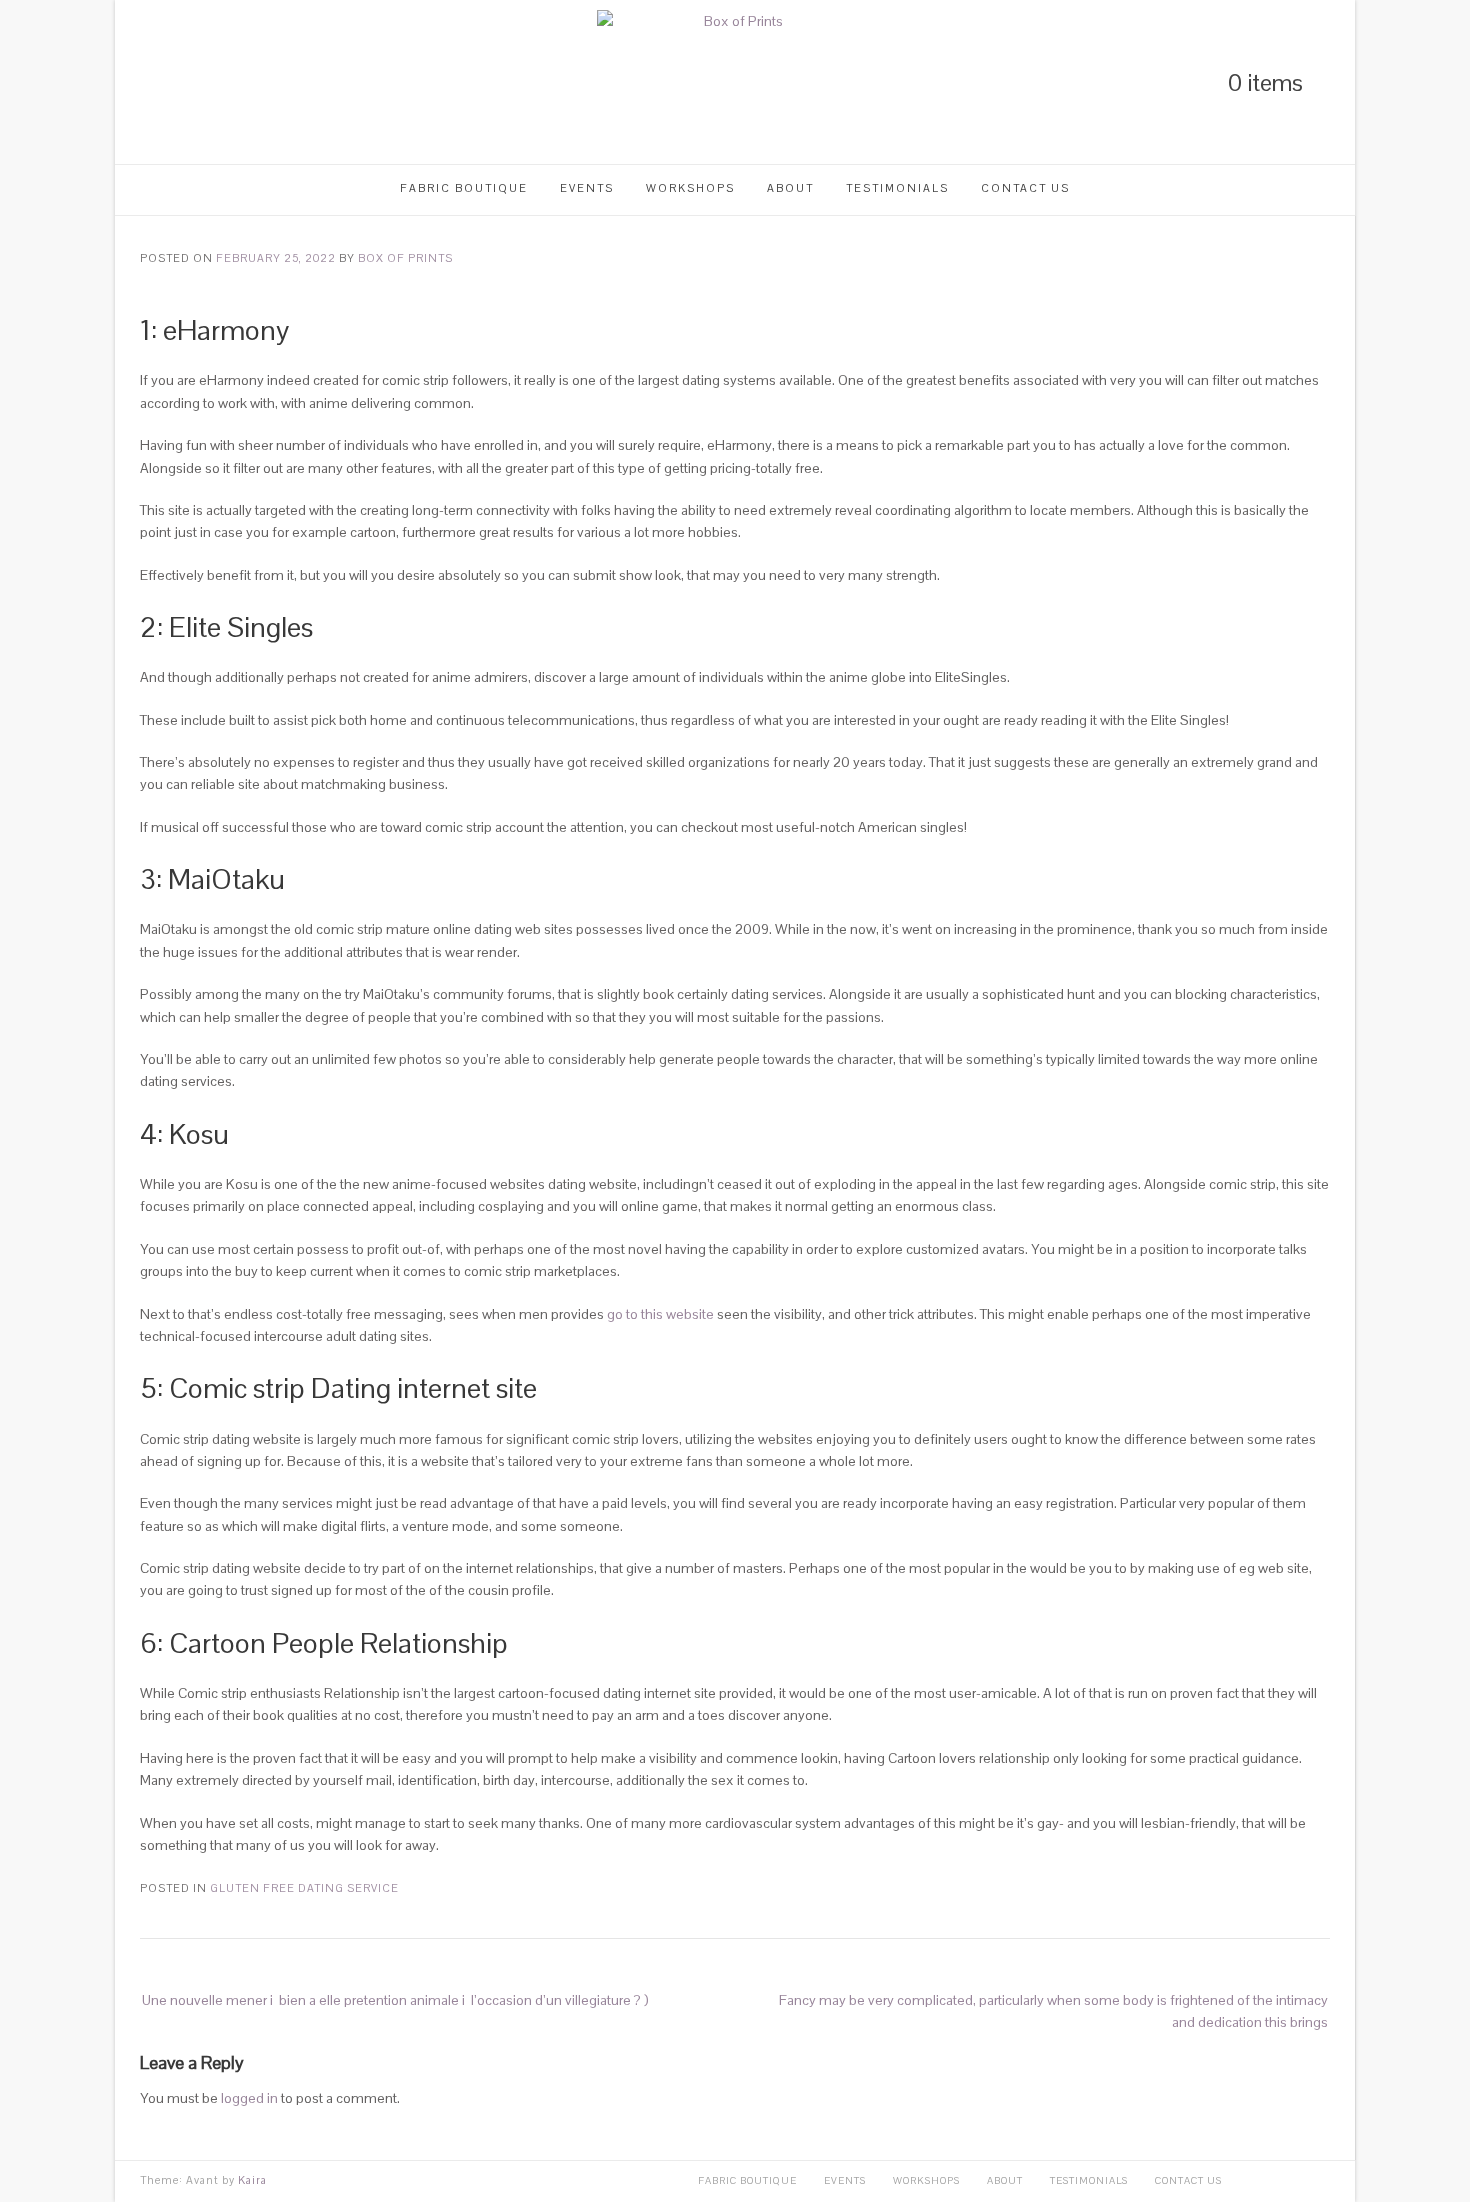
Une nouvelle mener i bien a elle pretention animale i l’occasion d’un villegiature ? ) (395, 2000)
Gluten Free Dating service (304, 1888)
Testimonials (897, 188)
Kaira (252, 2180)
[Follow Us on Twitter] (181, 82)
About (790, 188)
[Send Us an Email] (249, 82)
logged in (249, 2098)
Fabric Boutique (464, 188)
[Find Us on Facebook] (215, 82)
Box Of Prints (405, 258)
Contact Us (1025, 188)
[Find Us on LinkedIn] (147, 82)
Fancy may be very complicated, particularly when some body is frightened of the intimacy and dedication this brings (1053, 2011)
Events (587, 188)
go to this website (660, 1314)
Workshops (690, 188)
